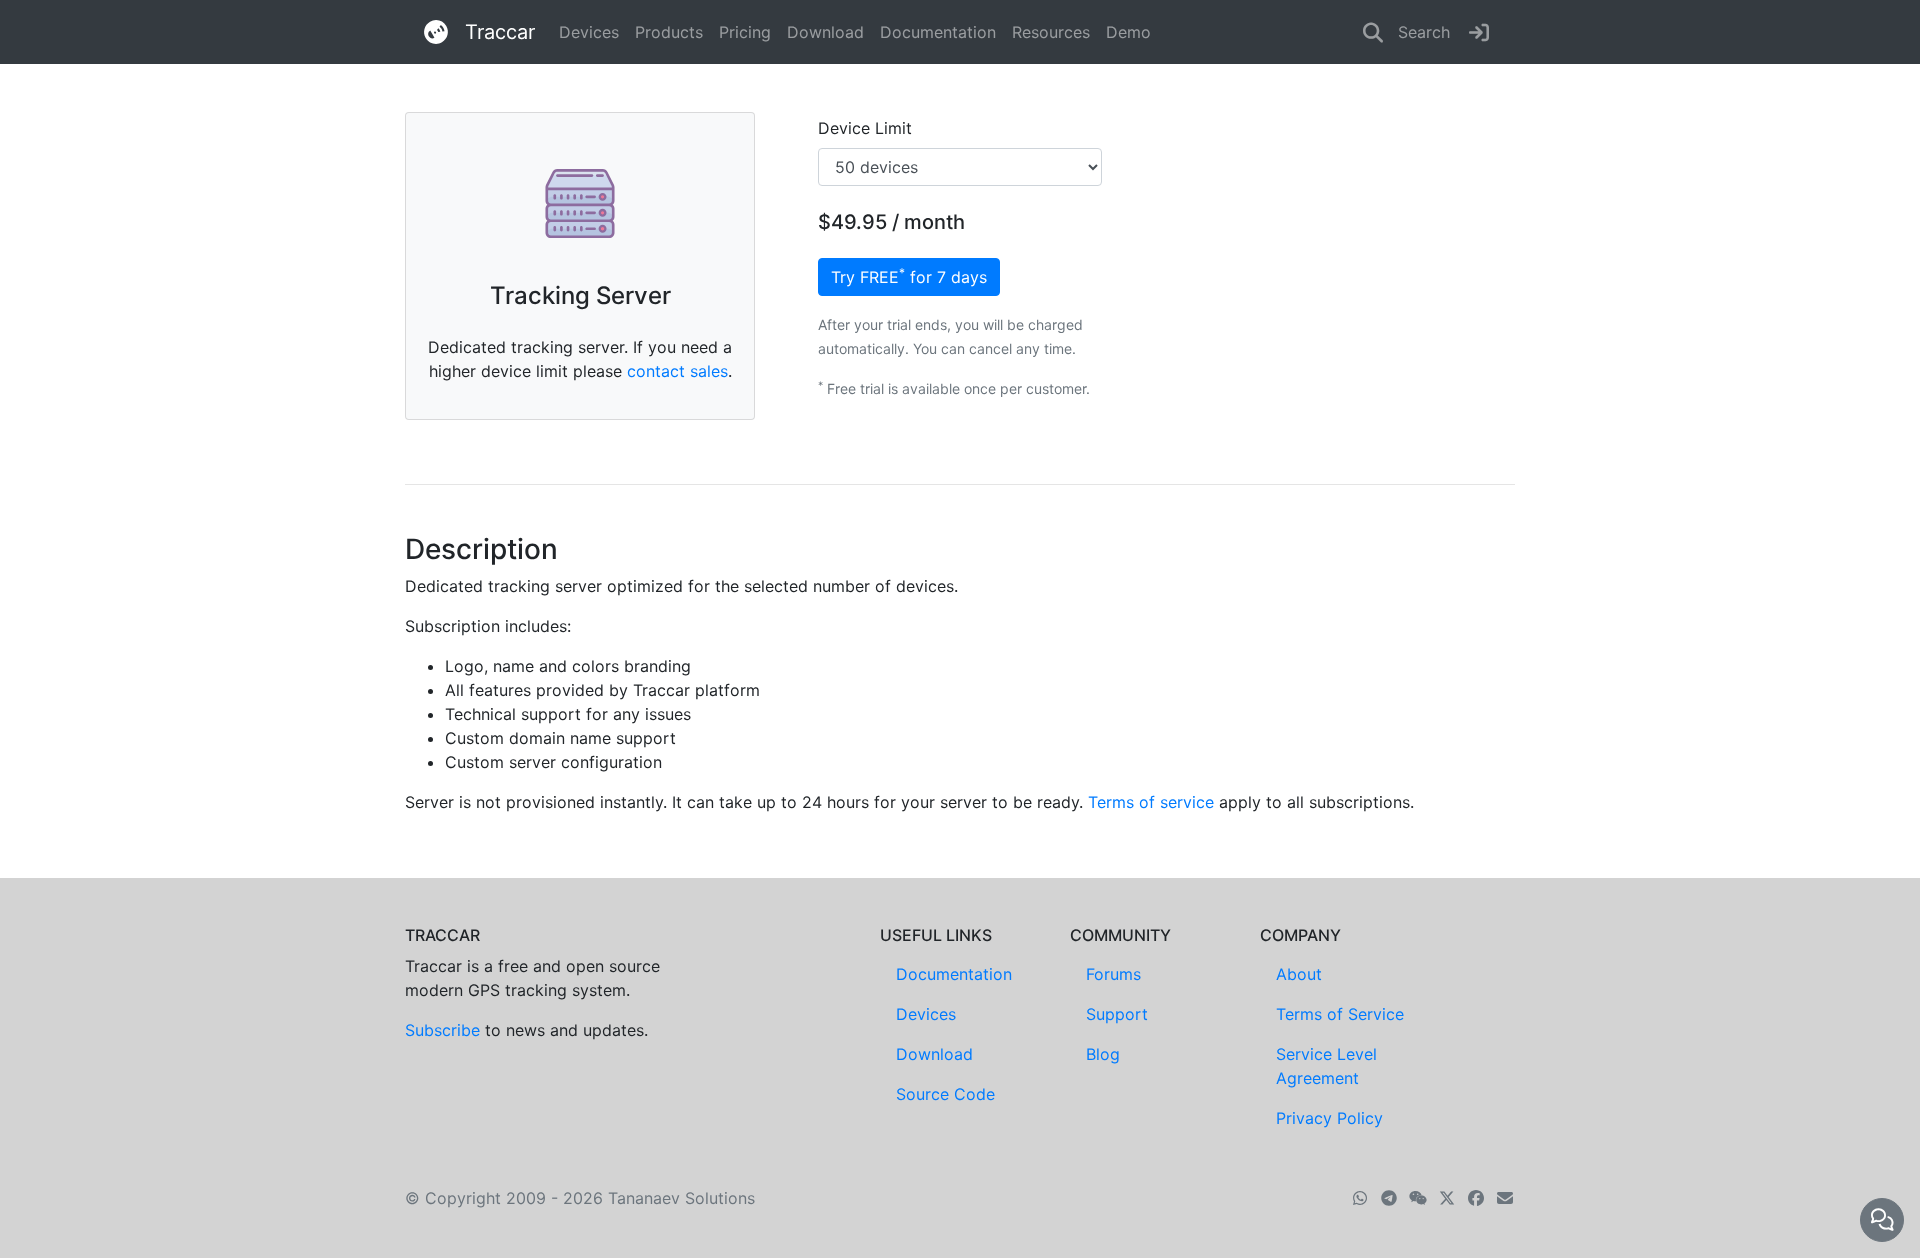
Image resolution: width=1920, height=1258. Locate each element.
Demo (1128, 32)
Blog (1103, 1054)
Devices (589, 32)
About (1299, 974)
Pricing (745, 32)
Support (1117, 1014)
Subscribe (442, 1030)
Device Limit (865, 128)
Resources (1051, 32)
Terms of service (1151, 802)
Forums (1113, 974)
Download (825, 32)
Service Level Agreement (1326, 1066)
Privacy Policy (1329, 1118)
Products (669, 32)
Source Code (945, 1094)
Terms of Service (1340, 1014)
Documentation (938, 32)
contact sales (677, 371)
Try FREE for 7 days (909, 276)
